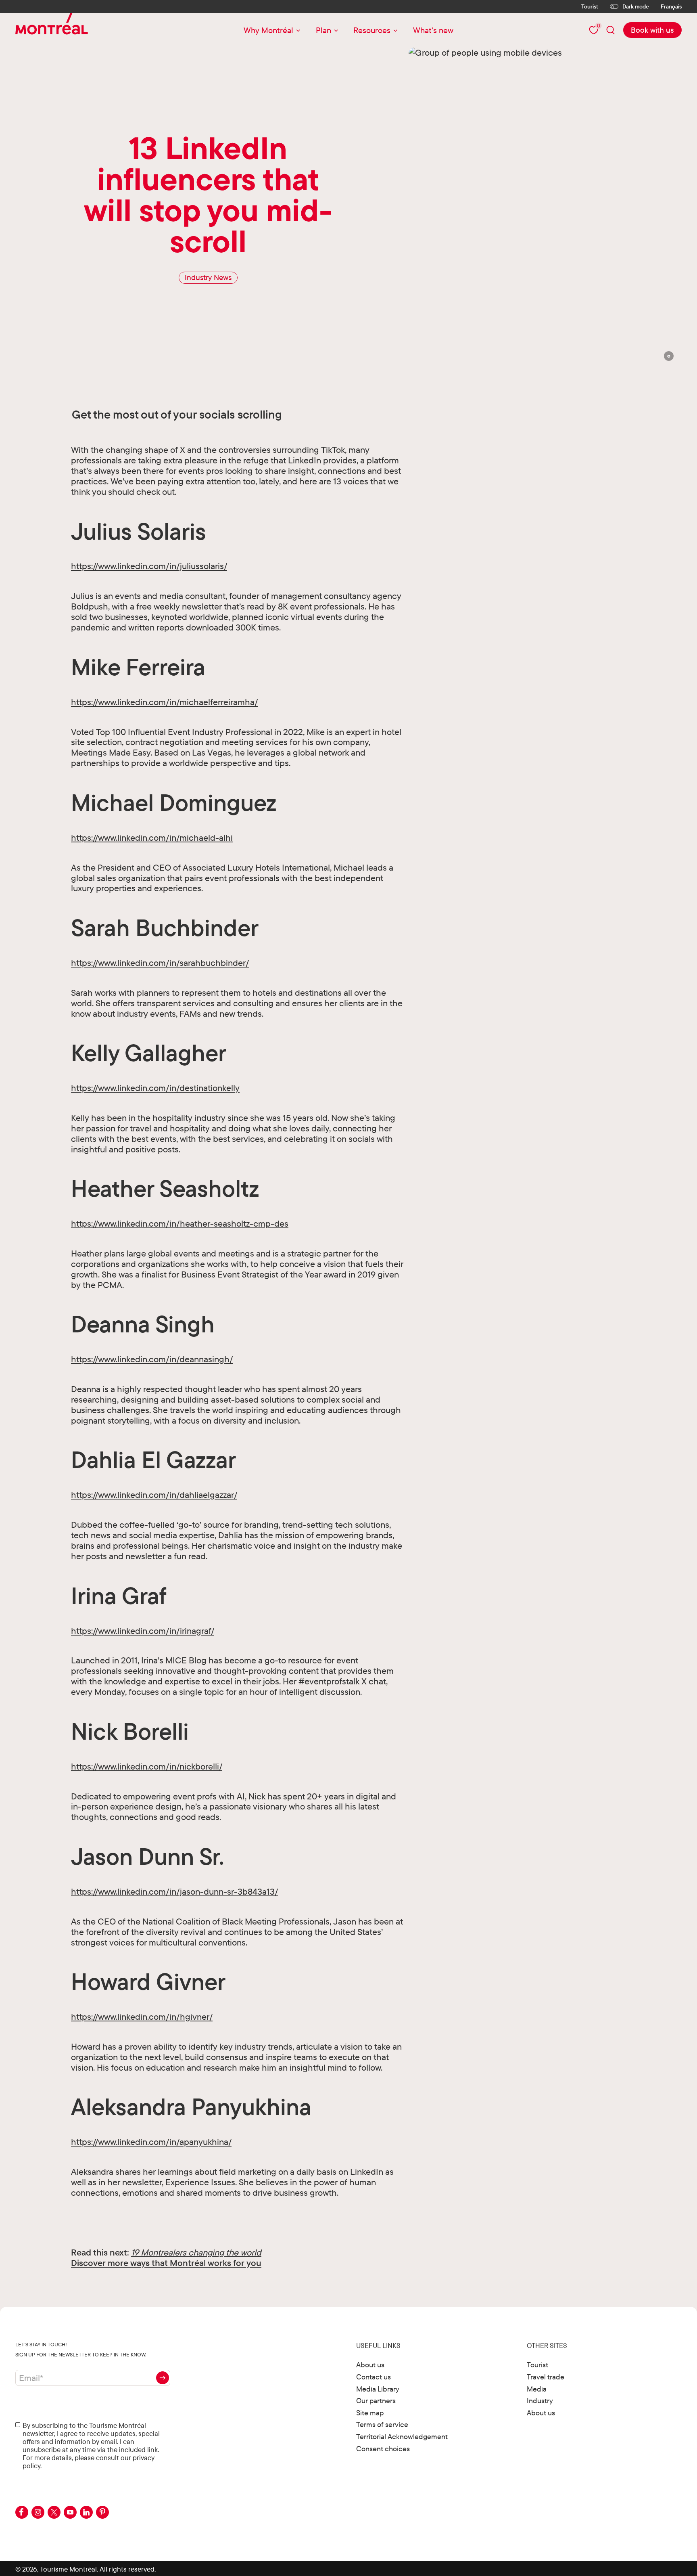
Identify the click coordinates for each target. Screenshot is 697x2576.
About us (370, 2365)
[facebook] (22, 2512)
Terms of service (382, 2424)
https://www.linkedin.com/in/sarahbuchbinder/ (160, 962)
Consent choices (383, 2449)
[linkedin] (86, 2512)
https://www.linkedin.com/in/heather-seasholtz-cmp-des (180, 1223)
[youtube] (70, 2512)
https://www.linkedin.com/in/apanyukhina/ (151, 2141)
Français (671, 7)
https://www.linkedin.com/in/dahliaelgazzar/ (154, 1494)
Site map (370, 2413)
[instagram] (38, 2512)
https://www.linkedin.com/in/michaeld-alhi (152, 837)
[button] (669, 356)
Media (537, 2389)
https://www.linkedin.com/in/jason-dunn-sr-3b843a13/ (174, 1891)
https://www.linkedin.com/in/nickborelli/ (147, 1766)
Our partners (376, 2401)
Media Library (378, 2389)
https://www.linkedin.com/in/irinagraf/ (143, 1630)
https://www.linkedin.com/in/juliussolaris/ (149, 566)
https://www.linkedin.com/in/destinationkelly (155, 1088)
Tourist (590, 6)
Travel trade (546, 2377)
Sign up (163, 2378)
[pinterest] (102, 2512)
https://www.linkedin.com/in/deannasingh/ (152, 1359)
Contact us (374, 2377)
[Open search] (611, 30)
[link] (652, 30)
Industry (540, 2401)
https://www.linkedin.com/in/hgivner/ (142, 2016)
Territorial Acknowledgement (402, 2437)
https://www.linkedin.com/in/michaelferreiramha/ (164, 702)
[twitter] (54, 2512)
